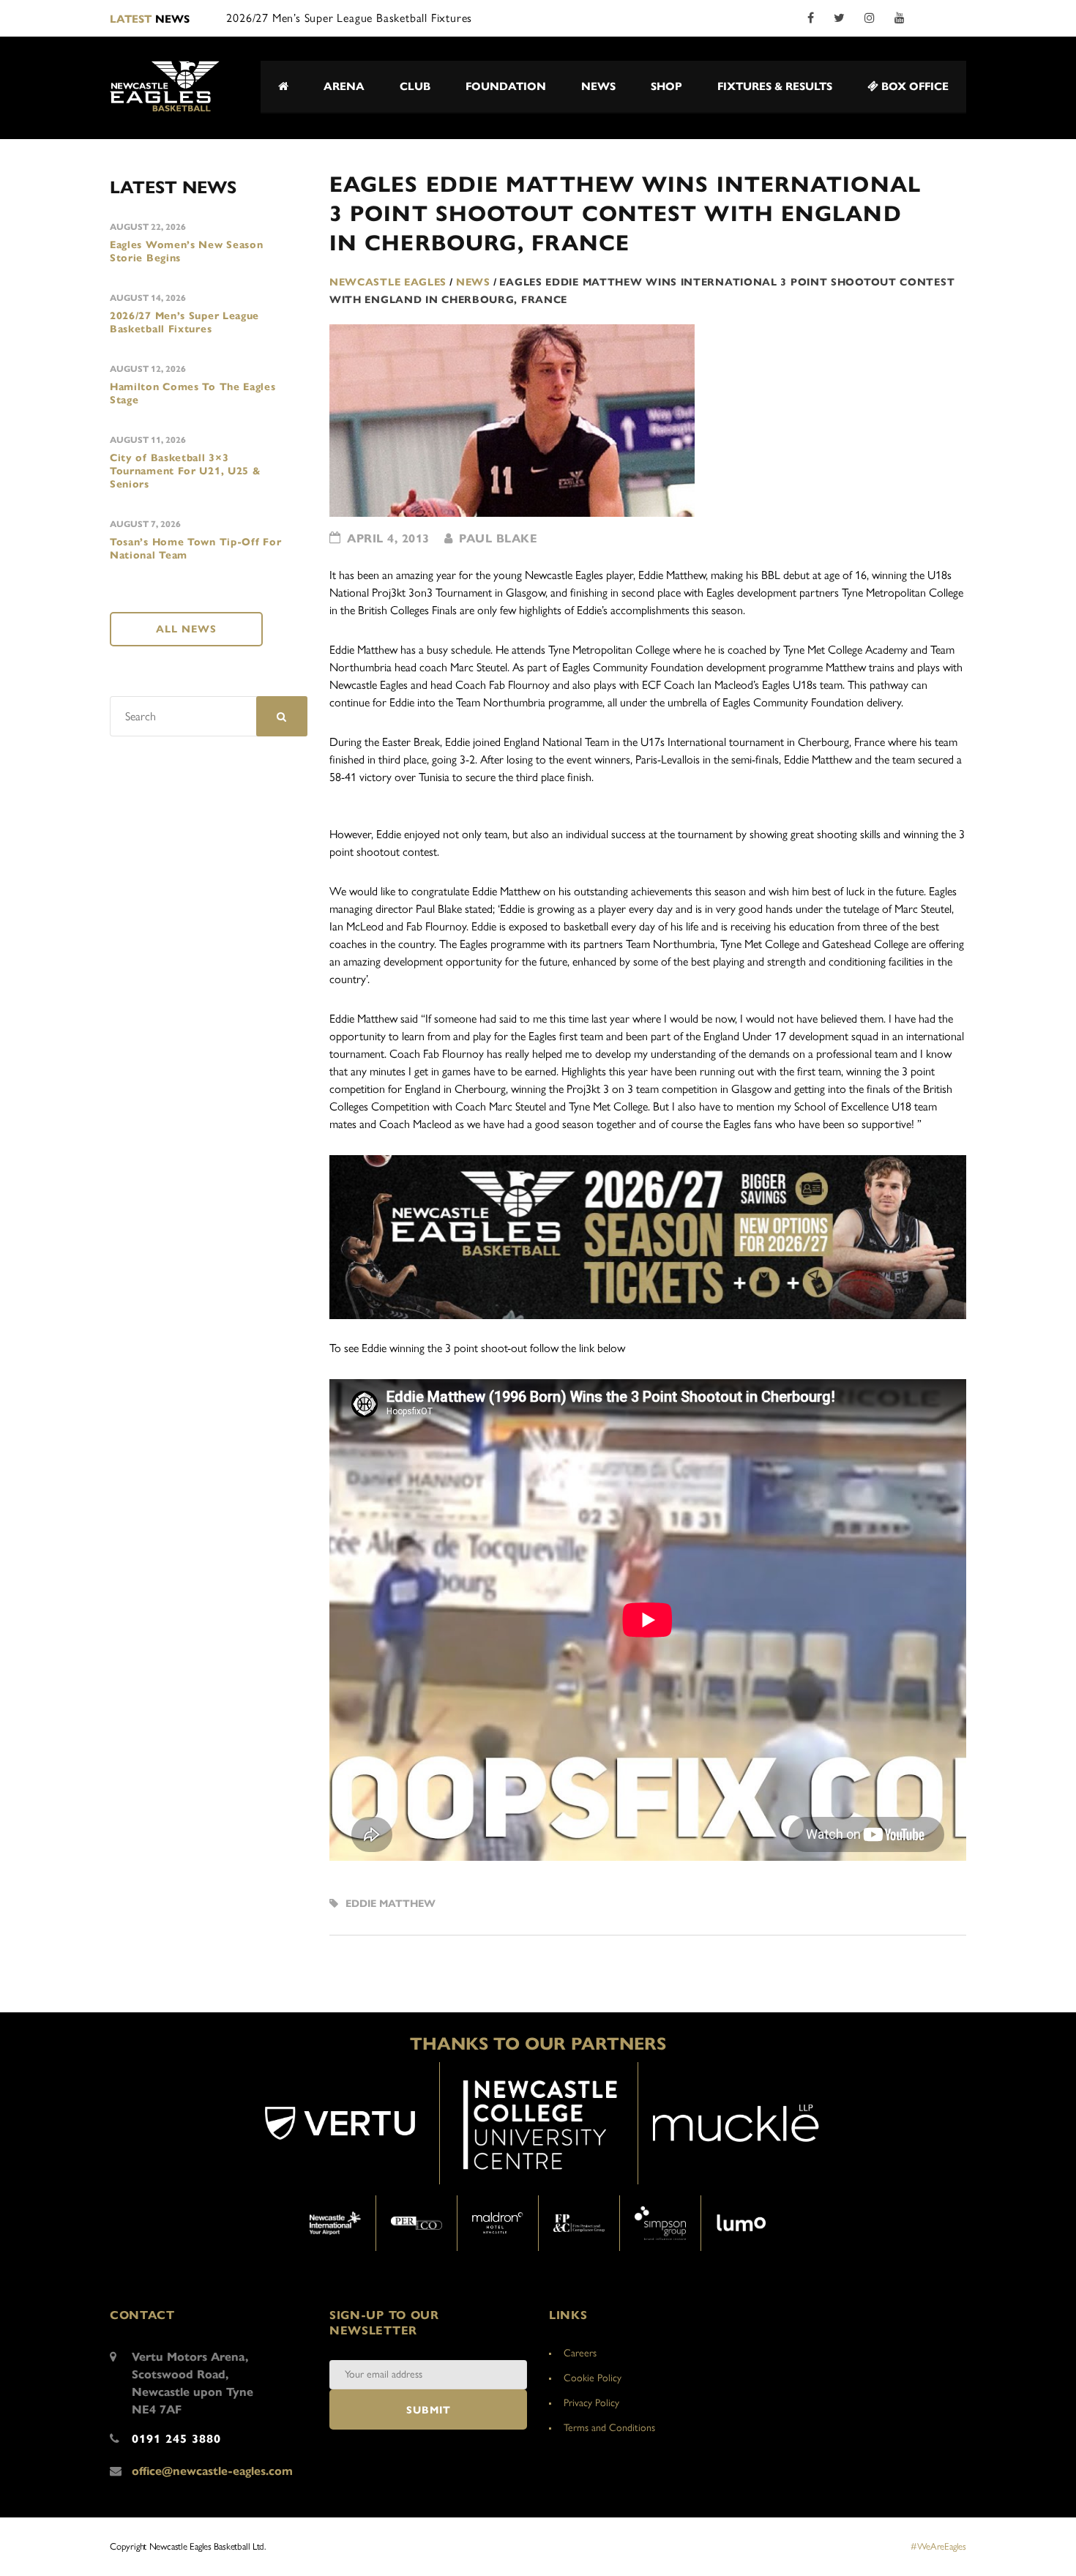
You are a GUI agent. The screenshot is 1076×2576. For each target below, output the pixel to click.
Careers (580, 2353)
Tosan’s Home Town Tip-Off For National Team (195, 549)
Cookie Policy (593, 2378)
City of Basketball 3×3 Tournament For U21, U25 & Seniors (186, 471)
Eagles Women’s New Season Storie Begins (187, 251)
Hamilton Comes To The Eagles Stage (193, 393)
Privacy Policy (591, 2403)
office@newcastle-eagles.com (212, 2471)
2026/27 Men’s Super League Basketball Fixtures (184, 322)
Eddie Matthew (391, 1904)
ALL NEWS (186, 629)
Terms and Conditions (609, 2428)
